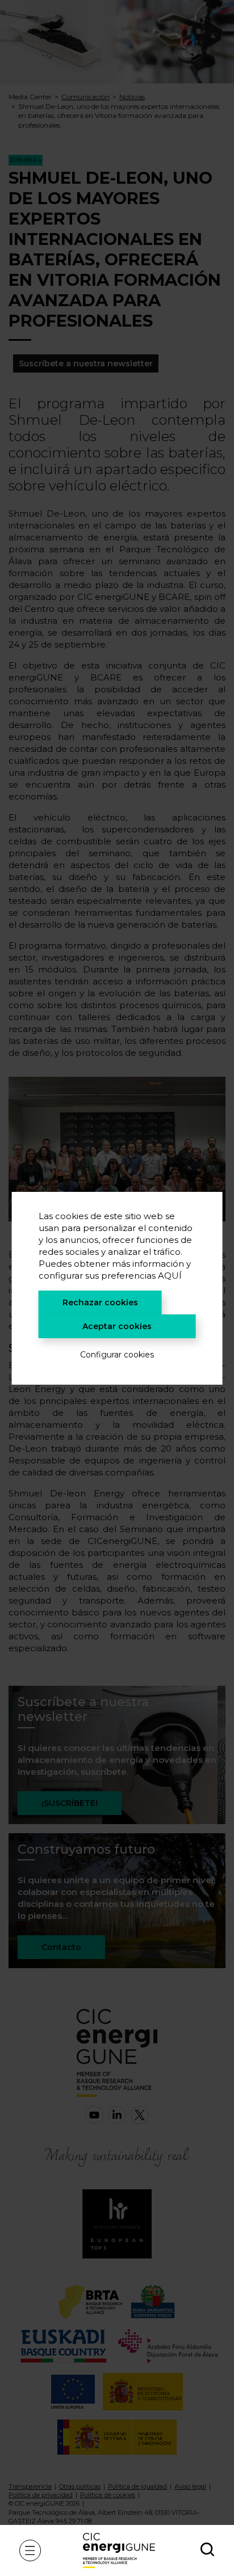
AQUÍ (170, 1276)
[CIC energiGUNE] (119, 2550)
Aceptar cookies (117, 1326)
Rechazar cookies (100, 1302)
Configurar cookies (117, 1355)
